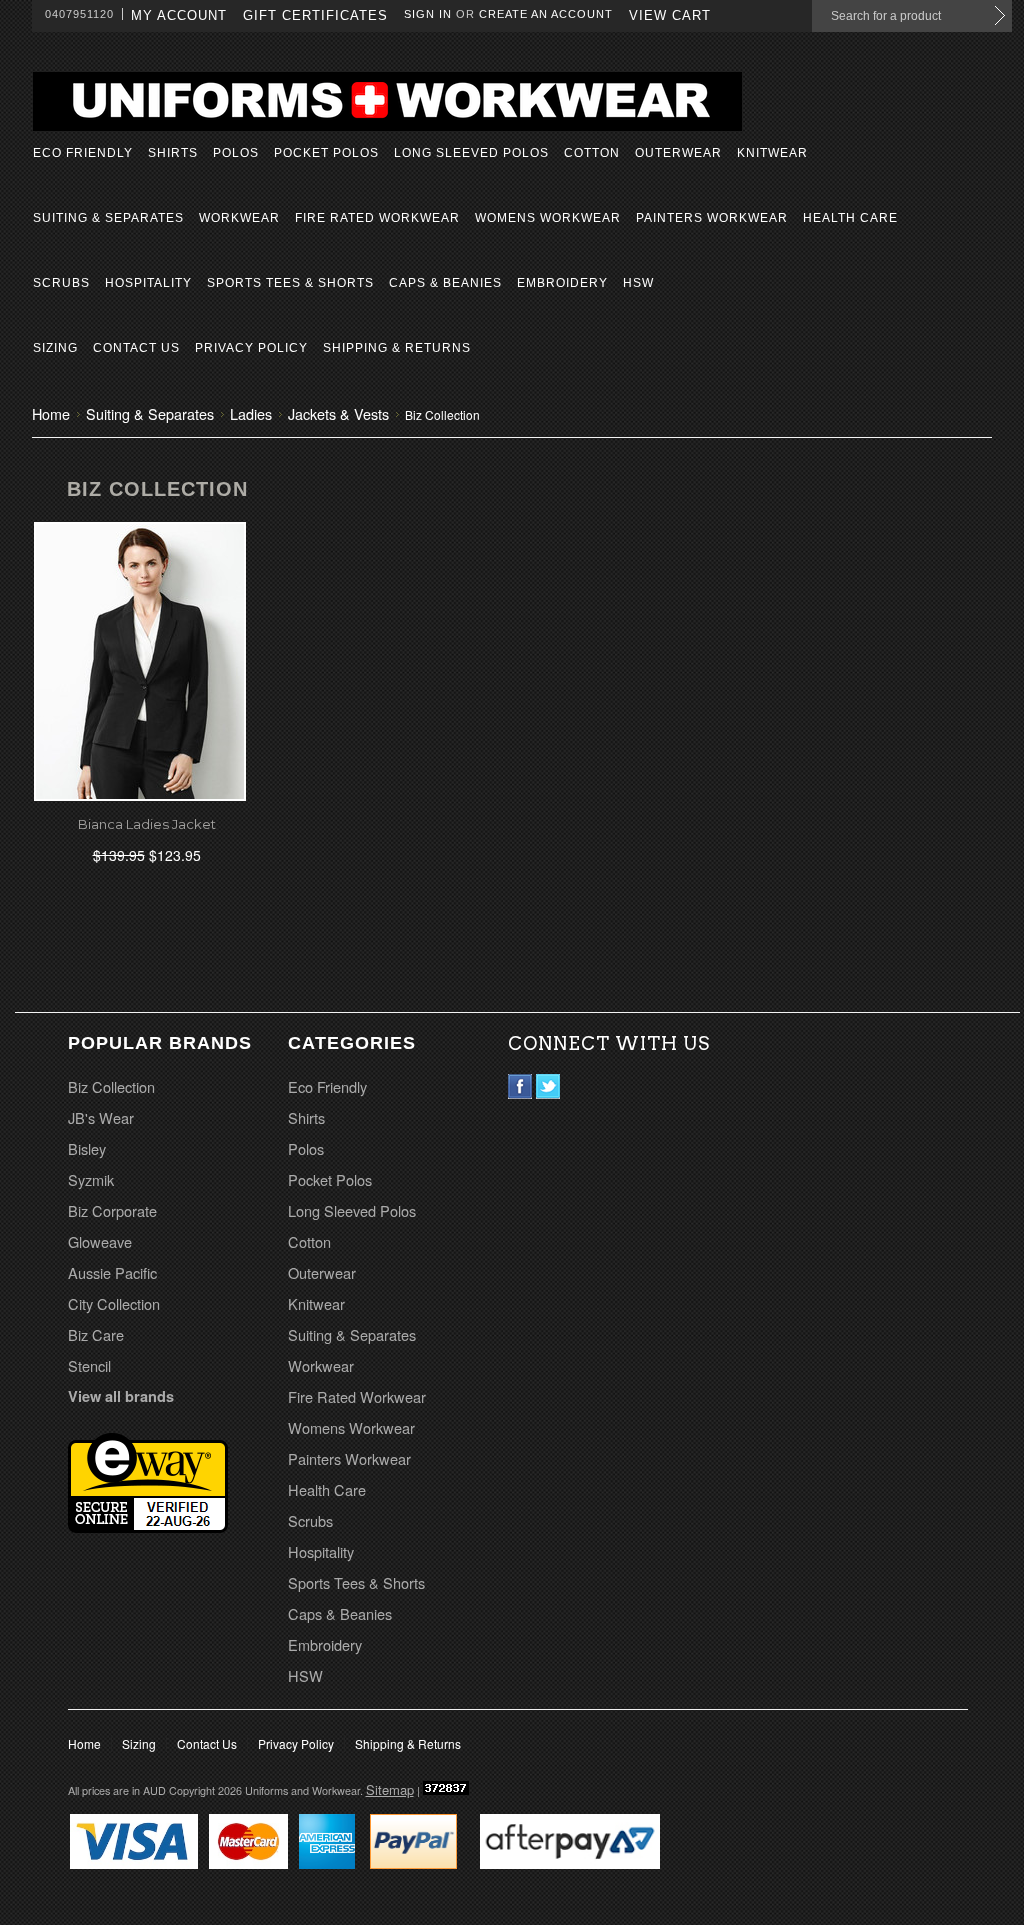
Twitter (548, 1086)
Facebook (520, 1086)
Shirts (173, 153)
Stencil (89, 1365)
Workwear (239, 218)
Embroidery (562, 283)
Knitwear (772, 153)
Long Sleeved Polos (471, 153)
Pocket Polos (326, 153)
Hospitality (148, 283)
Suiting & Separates (108, 218)
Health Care (850, 218)
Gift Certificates (315, 15)
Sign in (428, 14)
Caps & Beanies (445, 283)
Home (51, 413)
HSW (638, 283)
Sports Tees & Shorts (290, 283)
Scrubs (61, 283)
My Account (179, 15)
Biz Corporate (112, 1210)
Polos (236, 153)
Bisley (87, 1148)
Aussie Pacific (112, 1272)
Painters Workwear (712, 218)
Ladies (251, 413)
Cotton (592, 153)
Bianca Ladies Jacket (147, 824)
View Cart (670, 15)
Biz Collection (111, 1086)
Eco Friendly (83, 153)
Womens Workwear (548, 218)
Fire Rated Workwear (377, 218)
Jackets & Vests (338, 413)
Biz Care (96, 1334)
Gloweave (100, 1241)
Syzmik (91, 1179)
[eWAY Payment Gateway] (148, 1526)
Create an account (546, 14)
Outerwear (678, 153)
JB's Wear (101, 1117)
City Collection (114, 1303)
